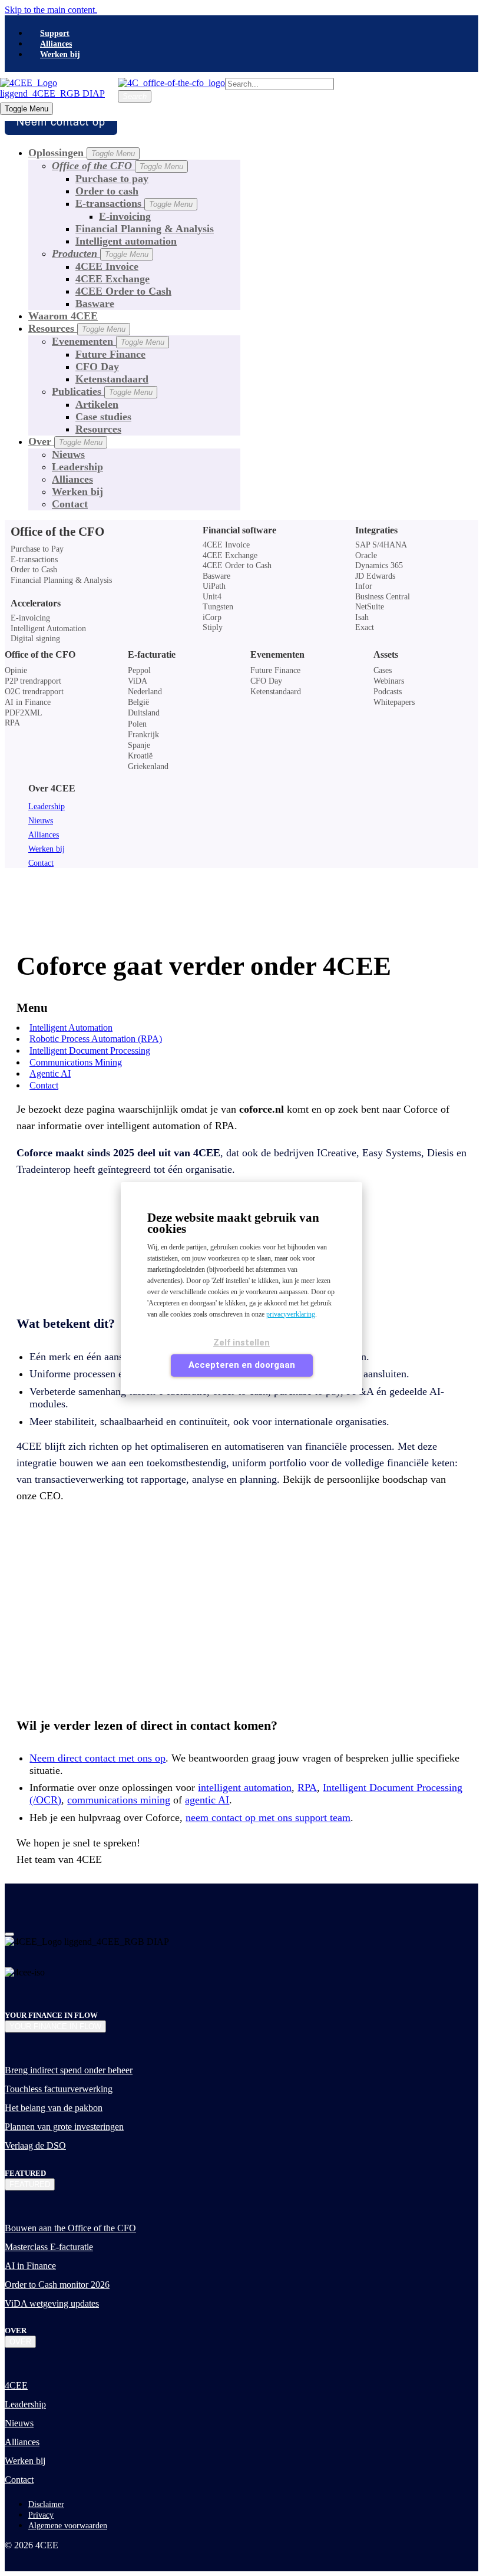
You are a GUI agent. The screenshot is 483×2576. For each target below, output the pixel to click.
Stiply (213, 628)
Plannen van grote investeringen (64, 2127)
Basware (95, 304)
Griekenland (148, 766)
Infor (364, 586)
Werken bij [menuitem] (60, 55)
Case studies (103, 417)
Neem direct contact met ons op (97, 1758)
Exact (365, 628)
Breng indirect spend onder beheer (69, 2070)
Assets (386, 654)
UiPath (214, 586)
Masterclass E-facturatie (49, 2247)
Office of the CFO (40, 654)
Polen (137, 724)
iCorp (212, 618)
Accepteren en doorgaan (242, 1365)
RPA (12, 723)
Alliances (72, 479)
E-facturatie (152, 654)
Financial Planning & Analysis (145, 229)
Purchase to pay (112, 179)
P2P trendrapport (33, 681)
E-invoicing (125, 216)
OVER (20, 2342)
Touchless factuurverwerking (59, 2089)
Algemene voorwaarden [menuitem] (68, 2526)
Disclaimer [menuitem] (46, 2504)
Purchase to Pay (37, 549)
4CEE (16, 2385)
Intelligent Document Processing (90, 1050)
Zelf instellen (241, 1343)
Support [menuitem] (55, 33)
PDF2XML (24, 713)
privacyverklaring (291, 1314)
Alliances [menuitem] (56, 44)
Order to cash (107, 191)
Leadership (77, 467)
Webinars (389, 681)
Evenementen (108, 341)
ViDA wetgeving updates (52, 2303)
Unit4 (212, 597)
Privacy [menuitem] (41, 2515)
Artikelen (97, 404)
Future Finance (110, 354)
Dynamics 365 (379, 566)
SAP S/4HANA (381, 545)
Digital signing (35, 639)
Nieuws (68, 454)
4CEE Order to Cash (123, 291)
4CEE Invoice (107, 266)
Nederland (145, 692)
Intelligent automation (126, 241)
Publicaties (102, 391)
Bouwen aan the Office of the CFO (70, 2228)
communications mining (119, 1800)
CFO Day (97, 367)
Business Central (383, 597)
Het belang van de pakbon (54, 2108)
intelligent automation (245, 1787)
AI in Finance (28, 702)
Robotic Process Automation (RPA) (96, 1039)
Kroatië (140, 756)
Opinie (16, 670)
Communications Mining (76, 1062)
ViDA (138, 681)
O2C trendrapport (34, 692)
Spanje (139, 745)
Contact (70, 504)
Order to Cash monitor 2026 (57, 2285)
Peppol (139, 670)
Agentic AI (50, 1073)
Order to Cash (34, 570)
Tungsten (218, 607)
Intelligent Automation (48, 629)
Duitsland (144, 713)
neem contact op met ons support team (268, 1818)
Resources (98, 429)
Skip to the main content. (51, 10)
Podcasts (388, 692)
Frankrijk (143, 735)
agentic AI (207, 1800)
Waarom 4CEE (63, 316)
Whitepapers (394, 702)
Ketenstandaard (112, 379)
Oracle (366, 556)
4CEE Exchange (113, 279)
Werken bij (77, 492)
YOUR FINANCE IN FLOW (55, 2026)
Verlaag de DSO (35, 2145)
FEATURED (30, 2184)
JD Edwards (375, 576)
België (138, 702)
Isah (362, 618)
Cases (383, 670)
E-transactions (134, 203)
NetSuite (370, 607)
